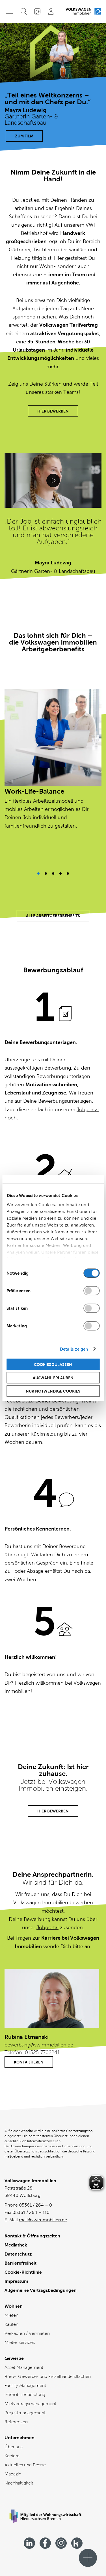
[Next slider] (38, 873)
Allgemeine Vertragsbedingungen (41, 2290)
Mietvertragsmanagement (30, 2404)
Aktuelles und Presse (25, 2465)
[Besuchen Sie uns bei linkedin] (29, 2543)
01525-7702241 (42, 2052)
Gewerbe (14, 2358)
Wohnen (14, 2306)
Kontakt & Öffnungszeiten (32, 2236)
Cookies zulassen (53, 1364)
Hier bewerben (53, 1811)
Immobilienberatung (25, 2395)
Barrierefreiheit (20, 2263)
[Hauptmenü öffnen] (10, 11)
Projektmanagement (25, 2413)
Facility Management (25, 2385)
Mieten (11, 2315)
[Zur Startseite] (83, 11)
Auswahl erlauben (53, 1378)
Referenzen (16, 2422)
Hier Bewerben (53, 411)
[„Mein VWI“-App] (37, 11)
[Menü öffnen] (88, 2558)
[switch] (91, 1291)
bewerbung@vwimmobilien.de (39, 2045)
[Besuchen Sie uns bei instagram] (61, 2543)
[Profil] (51, 11)
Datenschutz (18, 2254)
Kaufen (11, 2324)
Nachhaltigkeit (19, 2483)
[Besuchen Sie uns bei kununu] (77, 2543)
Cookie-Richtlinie (23, 2272)
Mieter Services (20, 2342)
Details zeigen (74, 1349)
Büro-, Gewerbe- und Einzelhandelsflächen (48, 2376)
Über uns (14, 2447)
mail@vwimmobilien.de (43, 2220)
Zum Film (24, 136)
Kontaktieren (29, 2062)
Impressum (16, 2281)
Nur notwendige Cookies (53, 1391)
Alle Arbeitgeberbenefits (53, 916)
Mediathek (16, 2245)
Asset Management (24, 2367)
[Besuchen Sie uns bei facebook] (45, 2543)
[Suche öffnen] (24, 11)
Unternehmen (20, 2438)
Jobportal (88, 1110)
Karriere (12, 2456)
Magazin (13, 2474)
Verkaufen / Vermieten (27, 2333)
